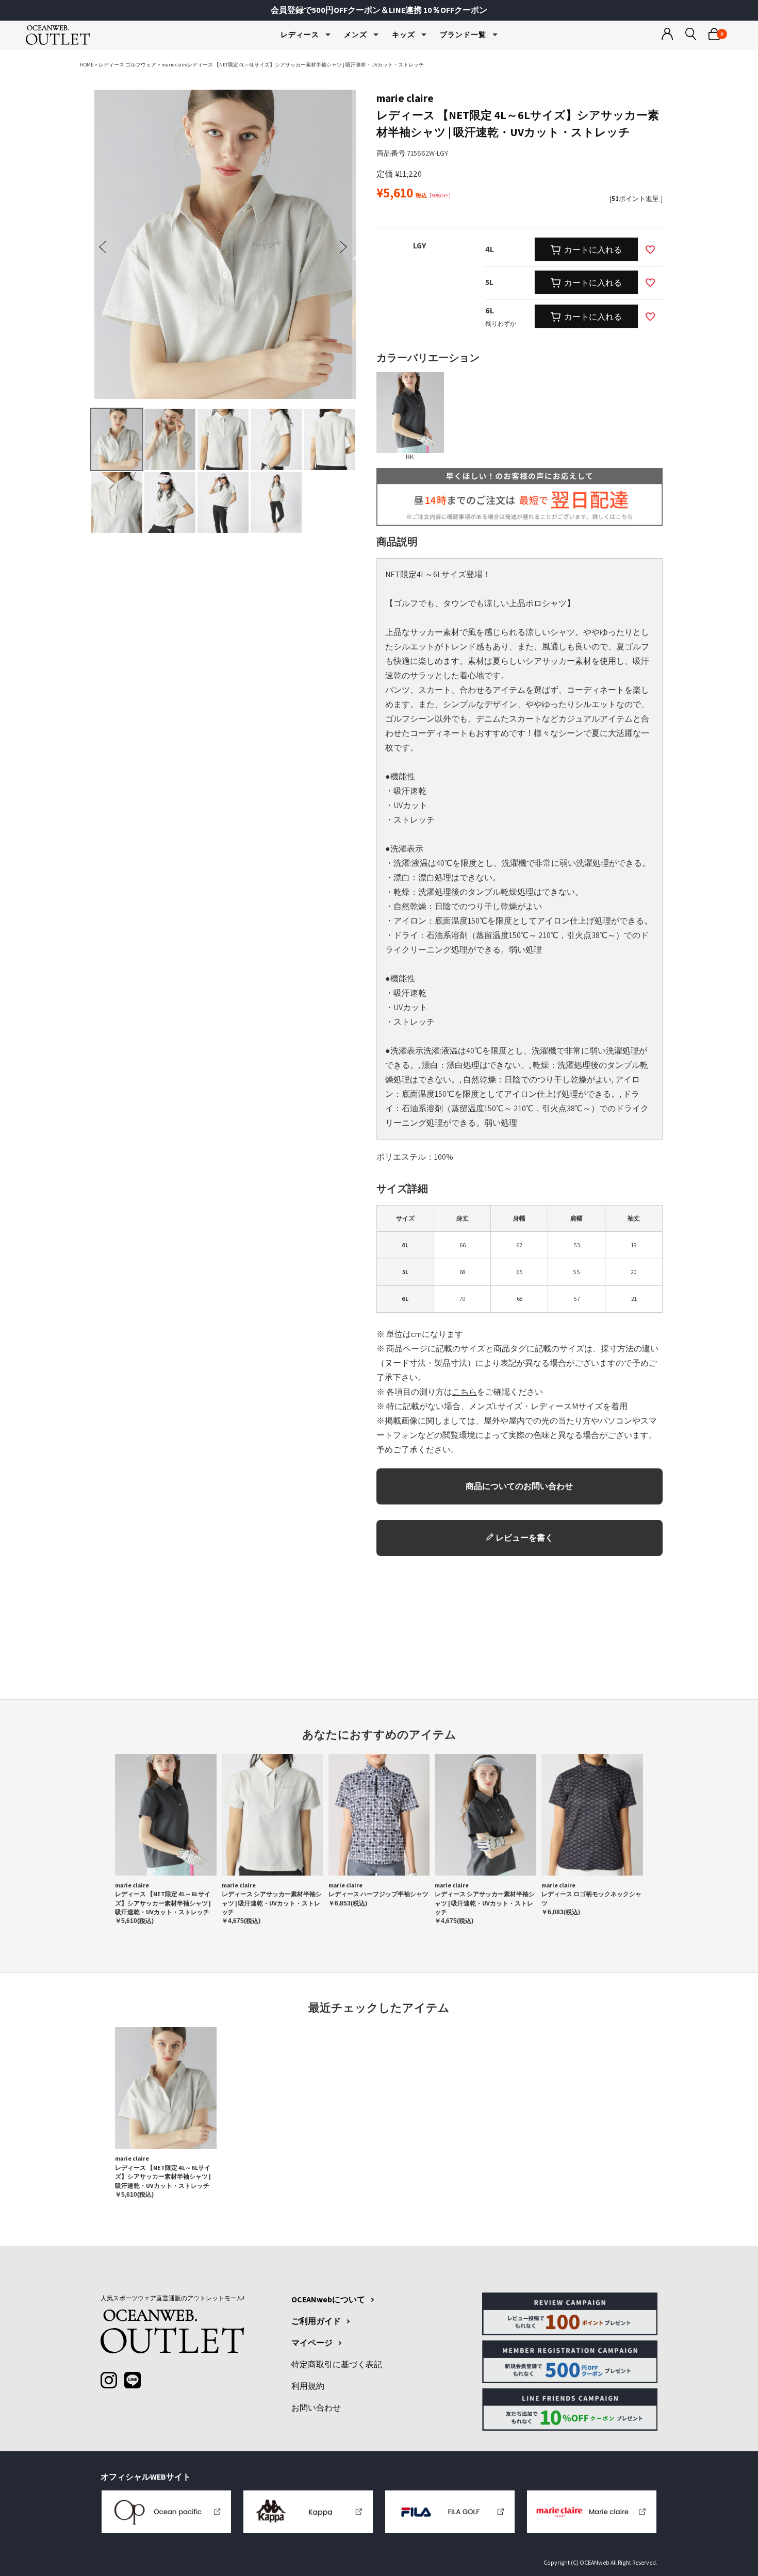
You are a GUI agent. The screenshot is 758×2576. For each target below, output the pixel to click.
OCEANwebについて (328, 2300)
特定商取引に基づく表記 (337, 2365)
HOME (87, 65)
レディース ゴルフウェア (127, 65)
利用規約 (308, 2386)
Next (343, 247)
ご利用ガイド (316, 2321)
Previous (103, 247)
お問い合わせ (316, 2408)
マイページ (312, 2343)
